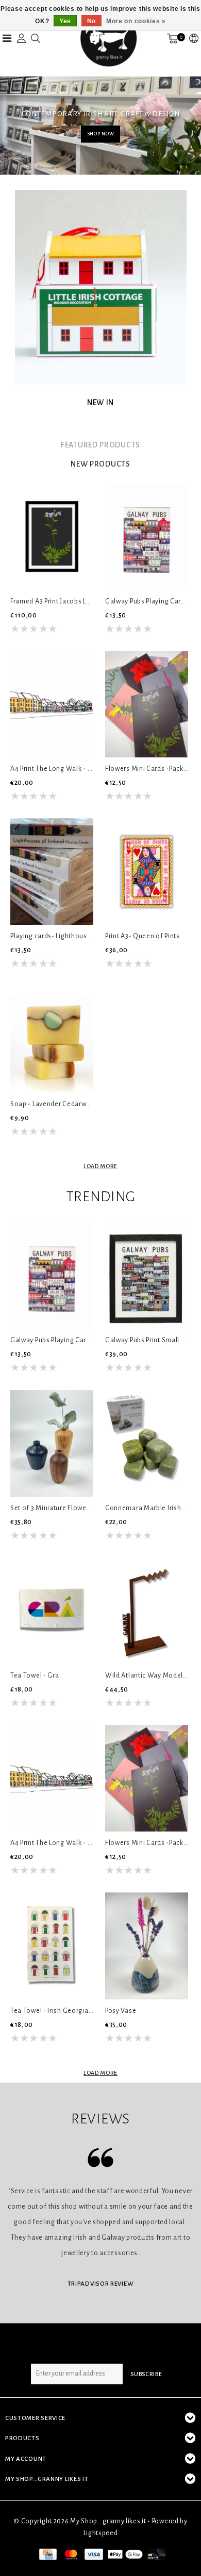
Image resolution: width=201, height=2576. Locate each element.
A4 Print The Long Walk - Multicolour (52, 769)
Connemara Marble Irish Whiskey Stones (147, 1508)
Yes (65, 21)
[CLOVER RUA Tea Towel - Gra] (52, 1611)
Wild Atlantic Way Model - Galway (147, 1675)
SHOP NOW (101, 134)
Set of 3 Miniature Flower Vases (52, 1508)
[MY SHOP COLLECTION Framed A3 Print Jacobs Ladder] (52, 536)
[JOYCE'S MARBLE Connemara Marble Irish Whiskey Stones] (147, 1443)
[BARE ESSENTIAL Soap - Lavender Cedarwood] (52, 1039)
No (91, 21)
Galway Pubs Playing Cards (147, 601)
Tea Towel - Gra (35, 1675)
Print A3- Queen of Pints (143, 936)
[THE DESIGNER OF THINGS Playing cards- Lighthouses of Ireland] (52, 872)
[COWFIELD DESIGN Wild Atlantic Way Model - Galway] (147, 1611)
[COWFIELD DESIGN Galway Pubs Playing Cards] (147, 536)
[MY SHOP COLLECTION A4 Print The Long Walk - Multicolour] (52, 704)
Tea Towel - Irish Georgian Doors (52, 2011)
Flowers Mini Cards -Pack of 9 (147, 769)
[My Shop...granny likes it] (108, 38)
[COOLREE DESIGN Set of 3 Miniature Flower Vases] (52, 1443)
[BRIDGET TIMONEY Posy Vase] (147, 1946)
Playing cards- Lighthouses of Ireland (52, 936)
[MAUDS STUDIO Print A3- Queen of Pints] (147, 872)
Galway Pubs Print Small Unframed (147, 1340)
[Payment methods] (47, 2554)
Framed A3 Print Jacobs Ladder (52, 601)
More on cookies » (136, 21)
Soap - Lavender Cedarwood (52, 1104)
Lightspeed (101, 2533)
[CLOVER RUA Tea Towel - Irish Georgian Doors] (52, 1946)
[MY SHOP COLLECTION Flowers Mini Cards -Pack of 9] (147, 704)
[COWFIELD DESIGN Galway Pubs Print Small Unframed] (147, 1276)
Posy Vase (121, 2011)
